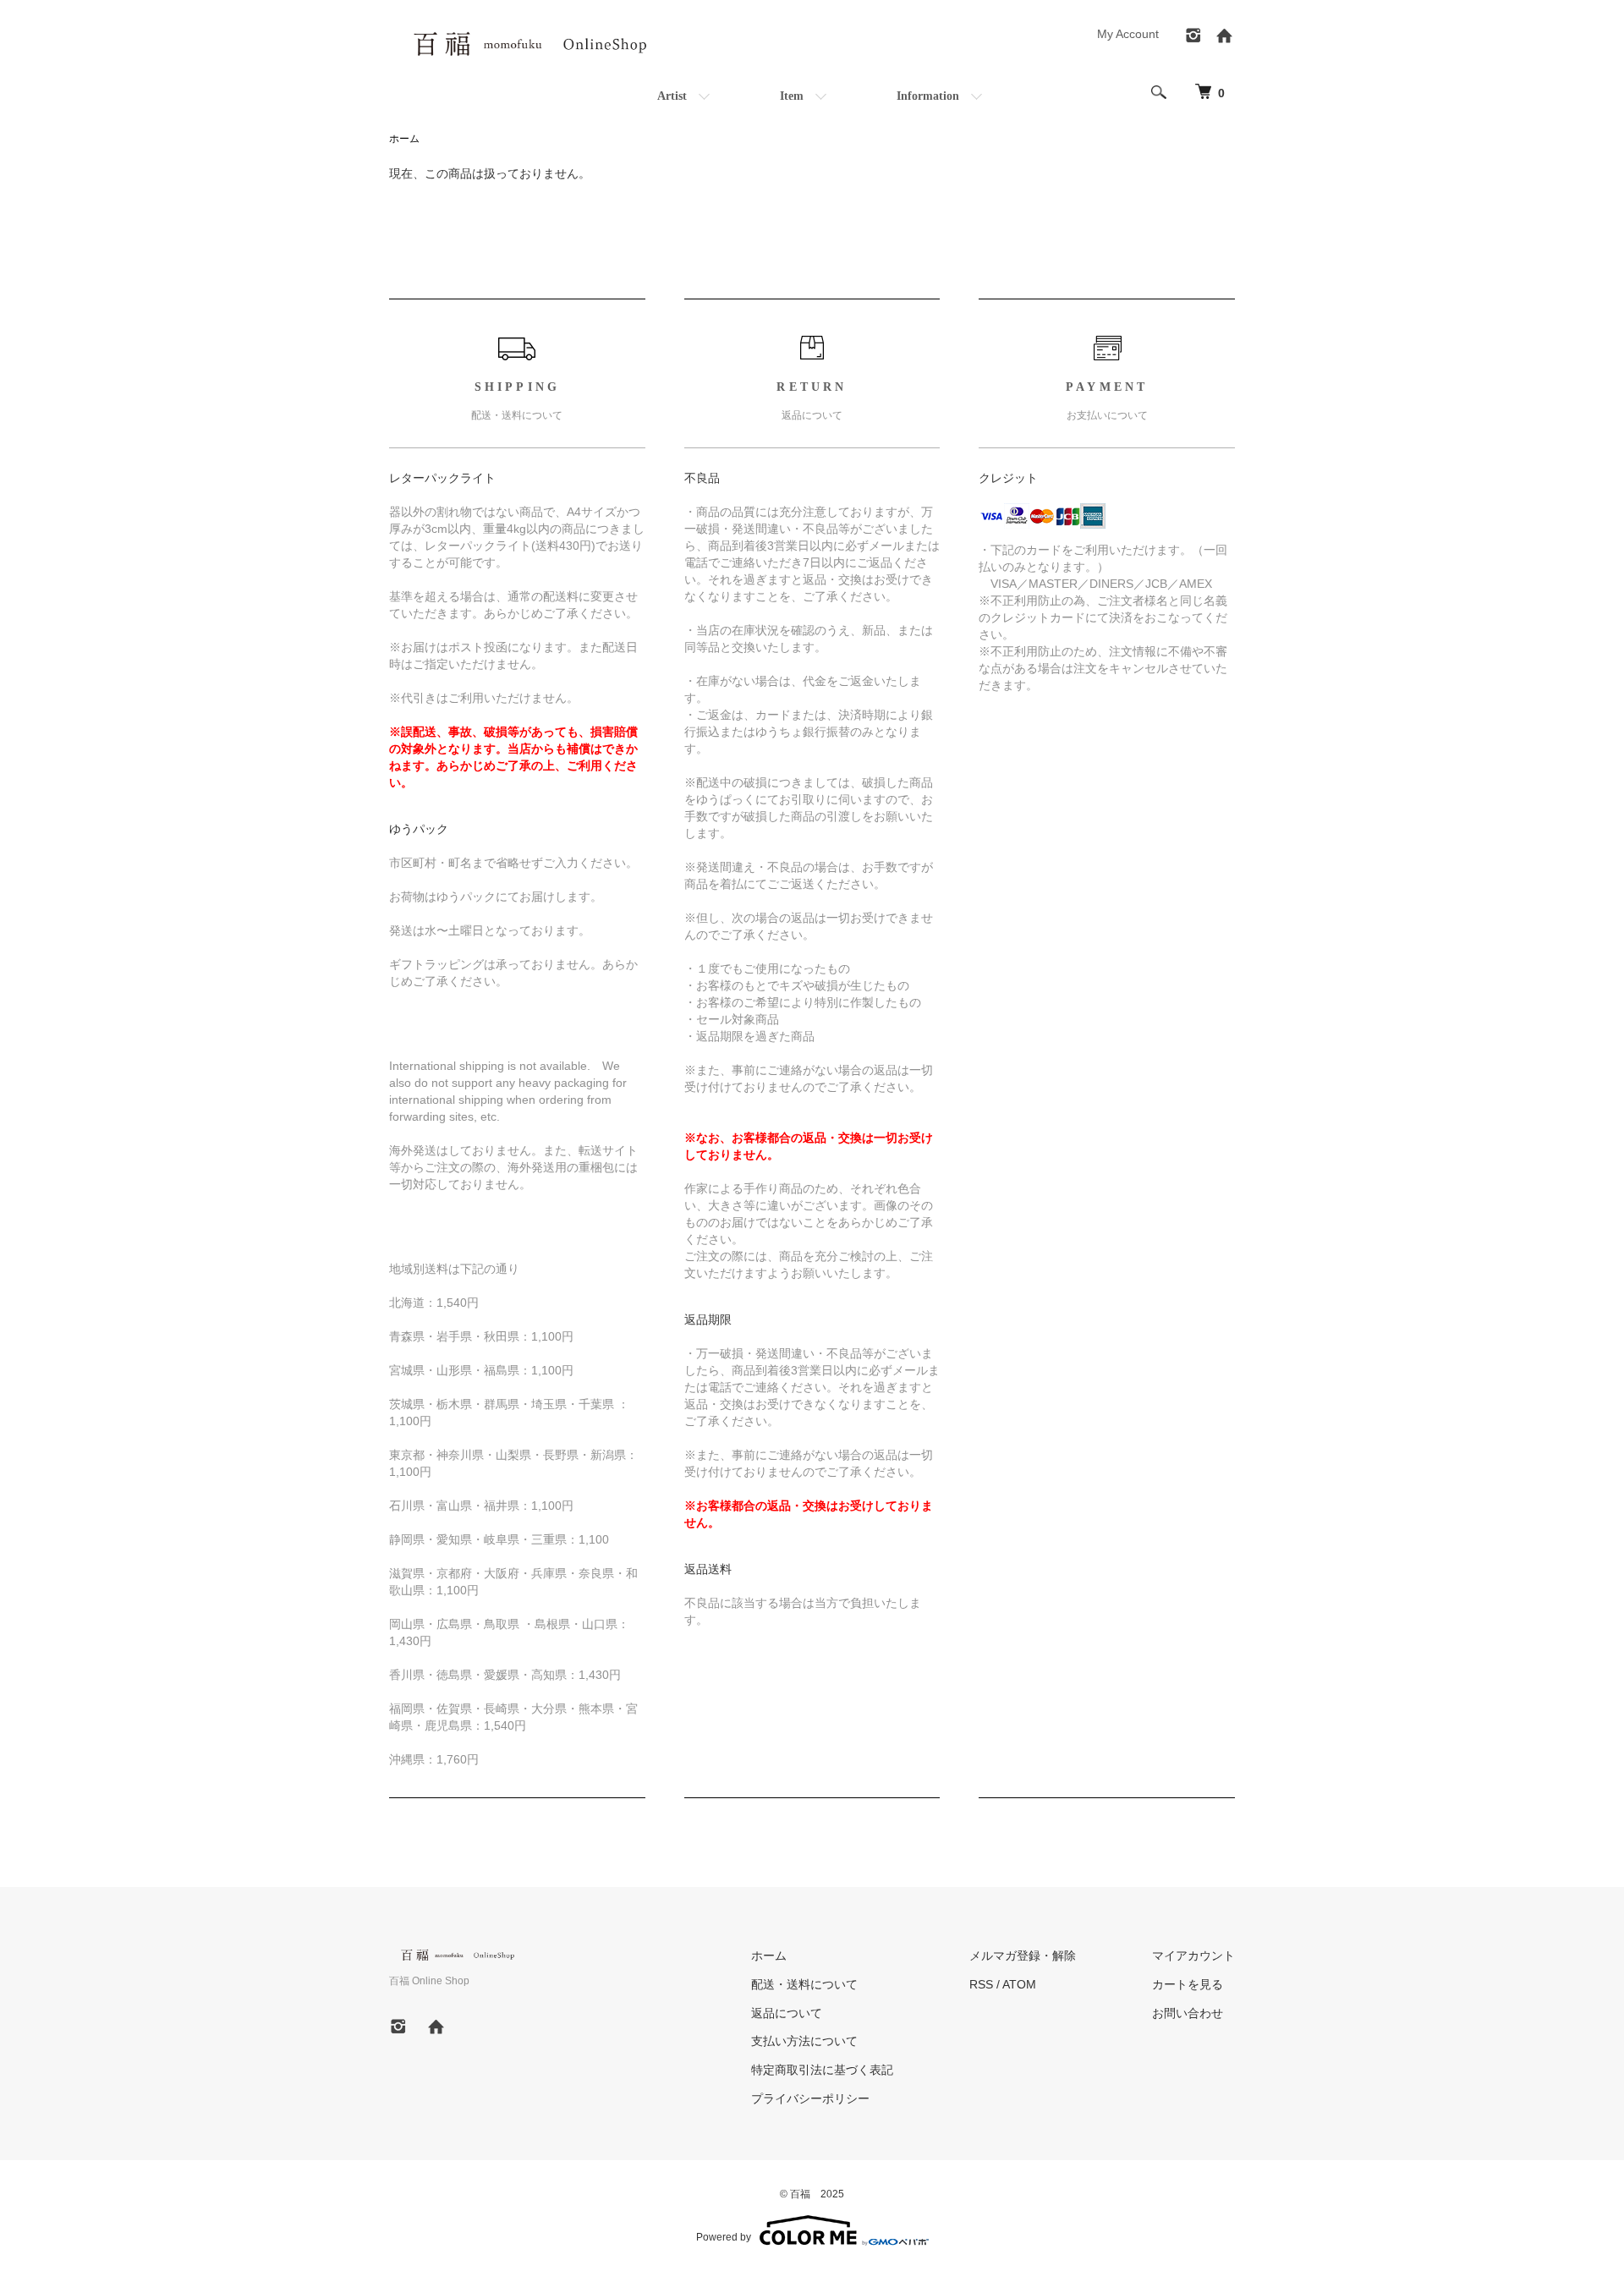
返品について (787, 2013)
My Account (1128, 34)
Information (928, 96)
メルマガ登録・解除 (1023, 1956)
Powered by (724, 2237)
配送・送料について (804, 1984)
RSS (981, 1984)
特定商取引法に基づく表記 (822, 2070)
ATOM (1019, 1984)
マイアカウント (1193, 1956)
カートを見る (1188, 1984)
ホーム (404, 139)
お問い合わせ (1188, 2013)
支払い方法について (804, 2041)
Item (792, 96)
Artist (672, 96)
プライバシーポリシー (810, 2098)
